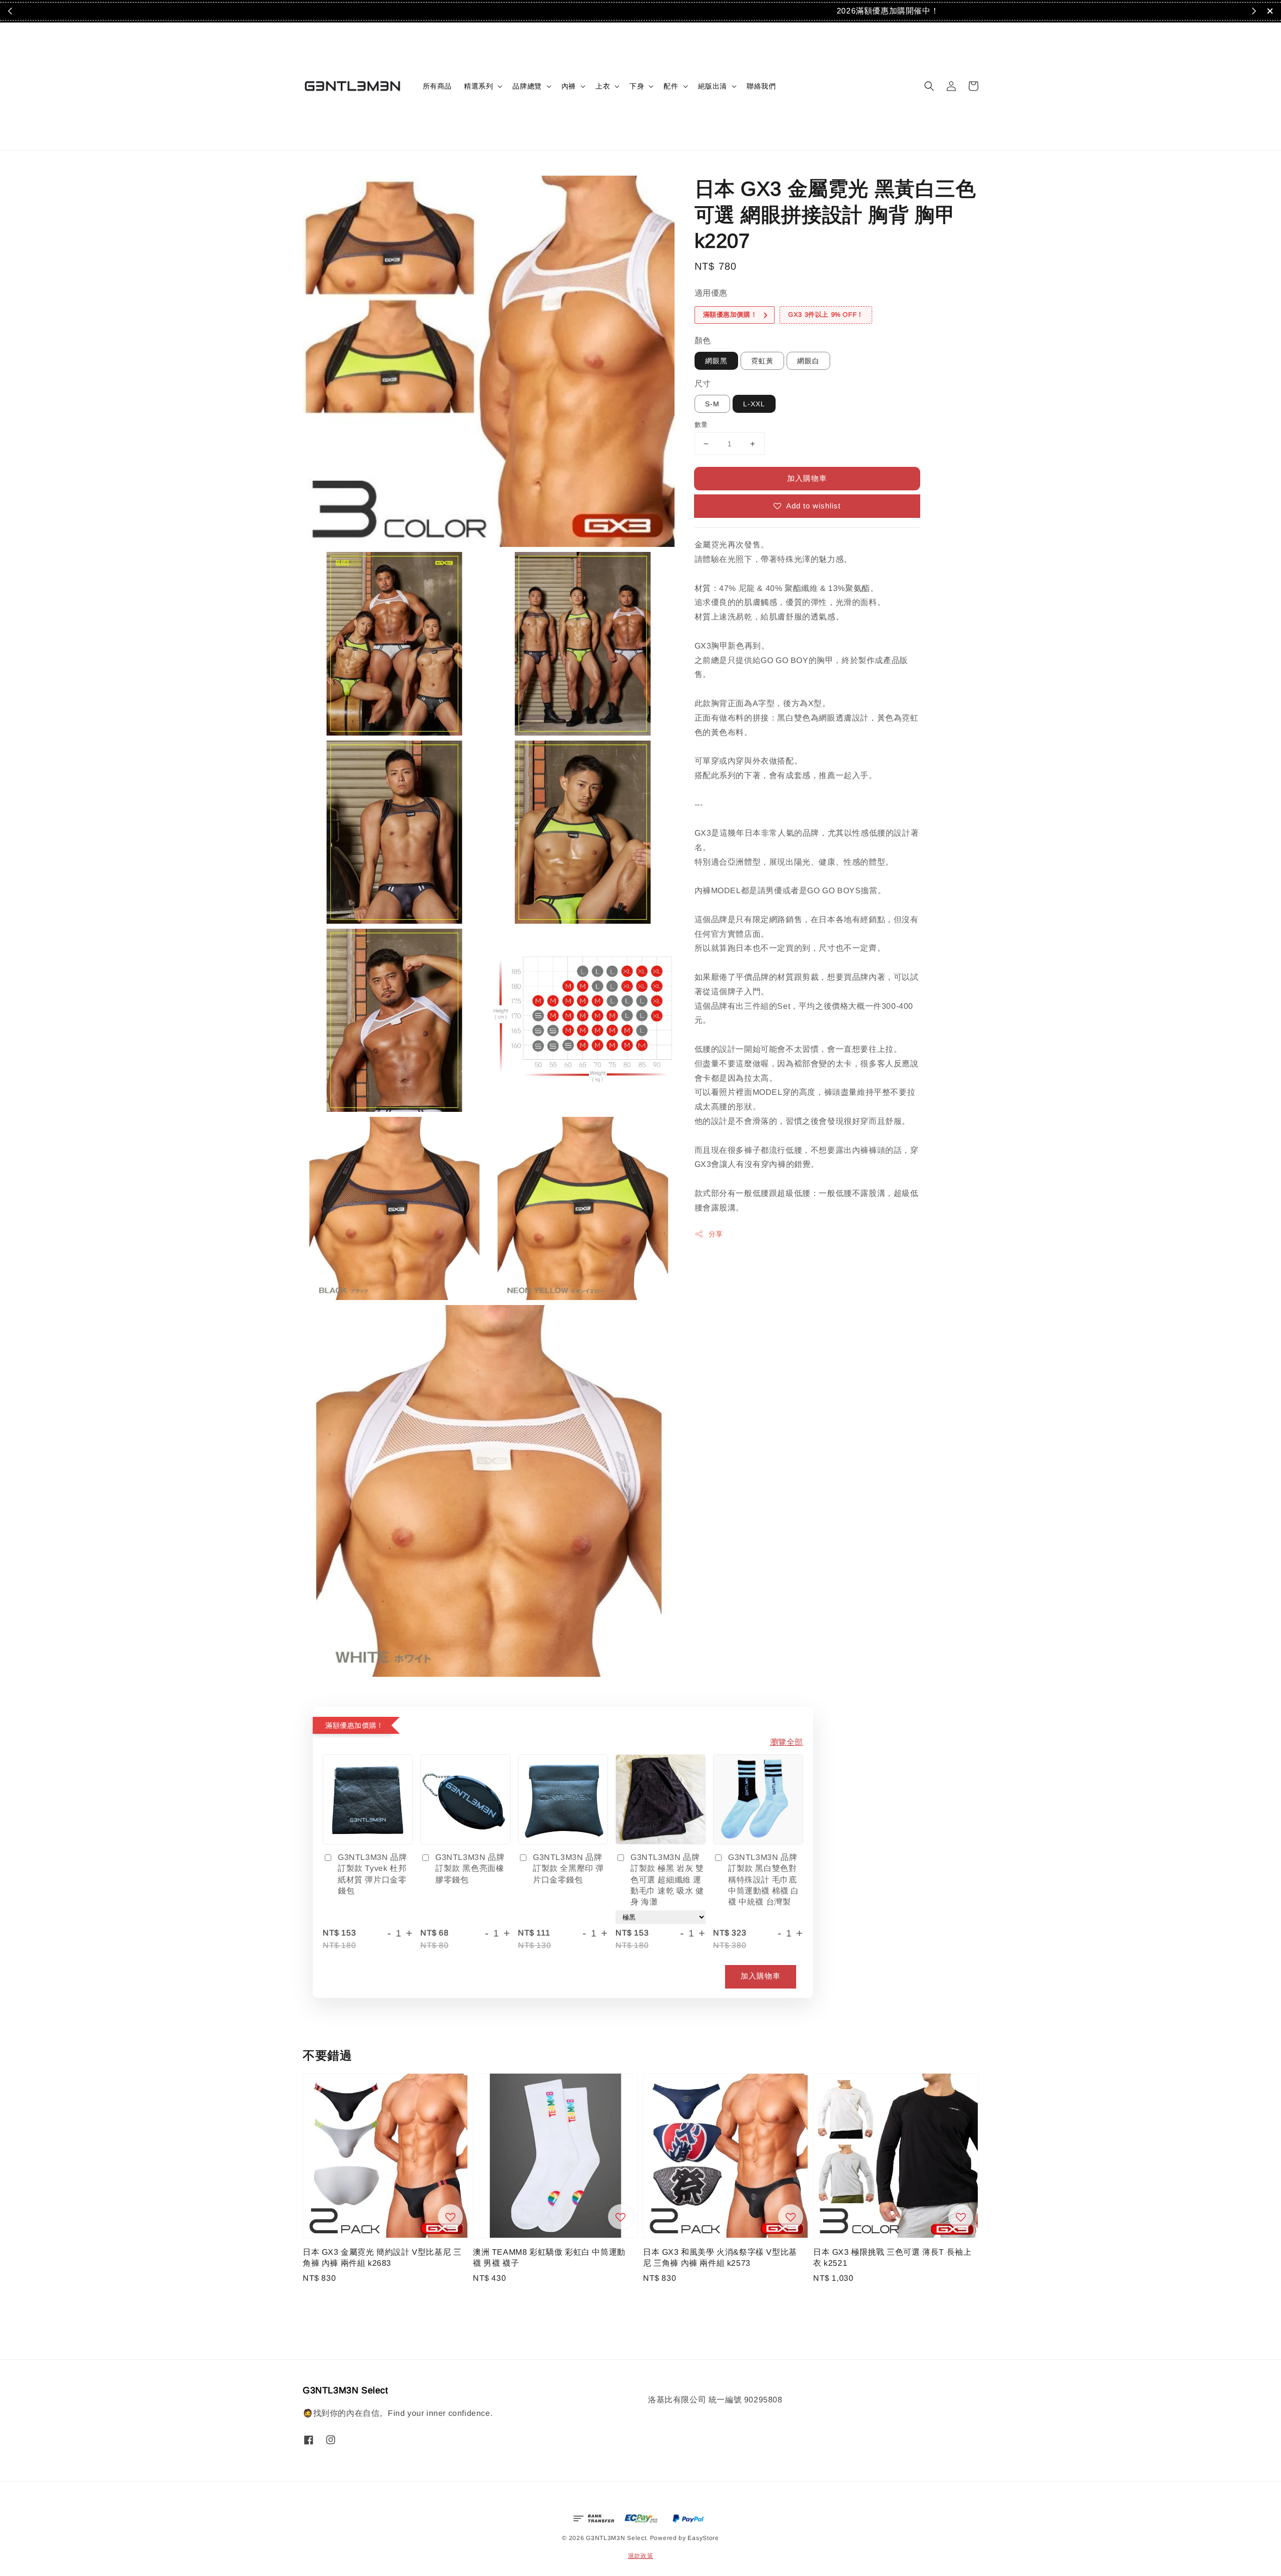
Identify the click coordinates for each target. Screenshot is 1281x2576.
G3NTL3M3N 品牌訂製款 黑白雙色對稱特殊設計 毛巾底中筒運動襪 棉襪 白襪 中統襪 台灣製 (764, 1880)
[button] (929, 86)
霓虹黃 (762, 361)
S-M (712, 404)
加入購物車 (807, 478)
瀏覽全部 (787, 1742)
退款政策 (641, 2556)
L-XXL (754, 404)
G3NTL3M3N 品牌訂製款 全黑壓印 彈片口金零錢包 (568, 1868)
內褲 (569, 86)
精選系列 (478, 86)
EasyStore (703, 2538)
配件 (671, 86)
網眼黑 (716, 361)
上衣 (603, 86)
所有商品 (437, 86)
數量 (701, 425)
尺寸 (703, 384)
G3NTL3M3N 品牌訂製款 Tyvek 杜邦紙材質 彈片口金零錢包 (372, 1874)
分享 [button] (716, 1234)
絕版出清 (713, 86)
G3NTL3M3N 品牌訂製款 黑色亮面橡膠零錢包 (470, 1868)
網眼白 (808, 361)
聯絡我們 (761, 86)
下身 (637, 86)
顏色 (703, 341)
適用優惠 (711, 293)
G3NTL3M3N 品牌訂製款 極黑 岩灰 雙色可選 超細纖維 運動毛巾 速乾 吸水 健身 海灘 (667, 1880)
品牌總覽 (527, 86)
